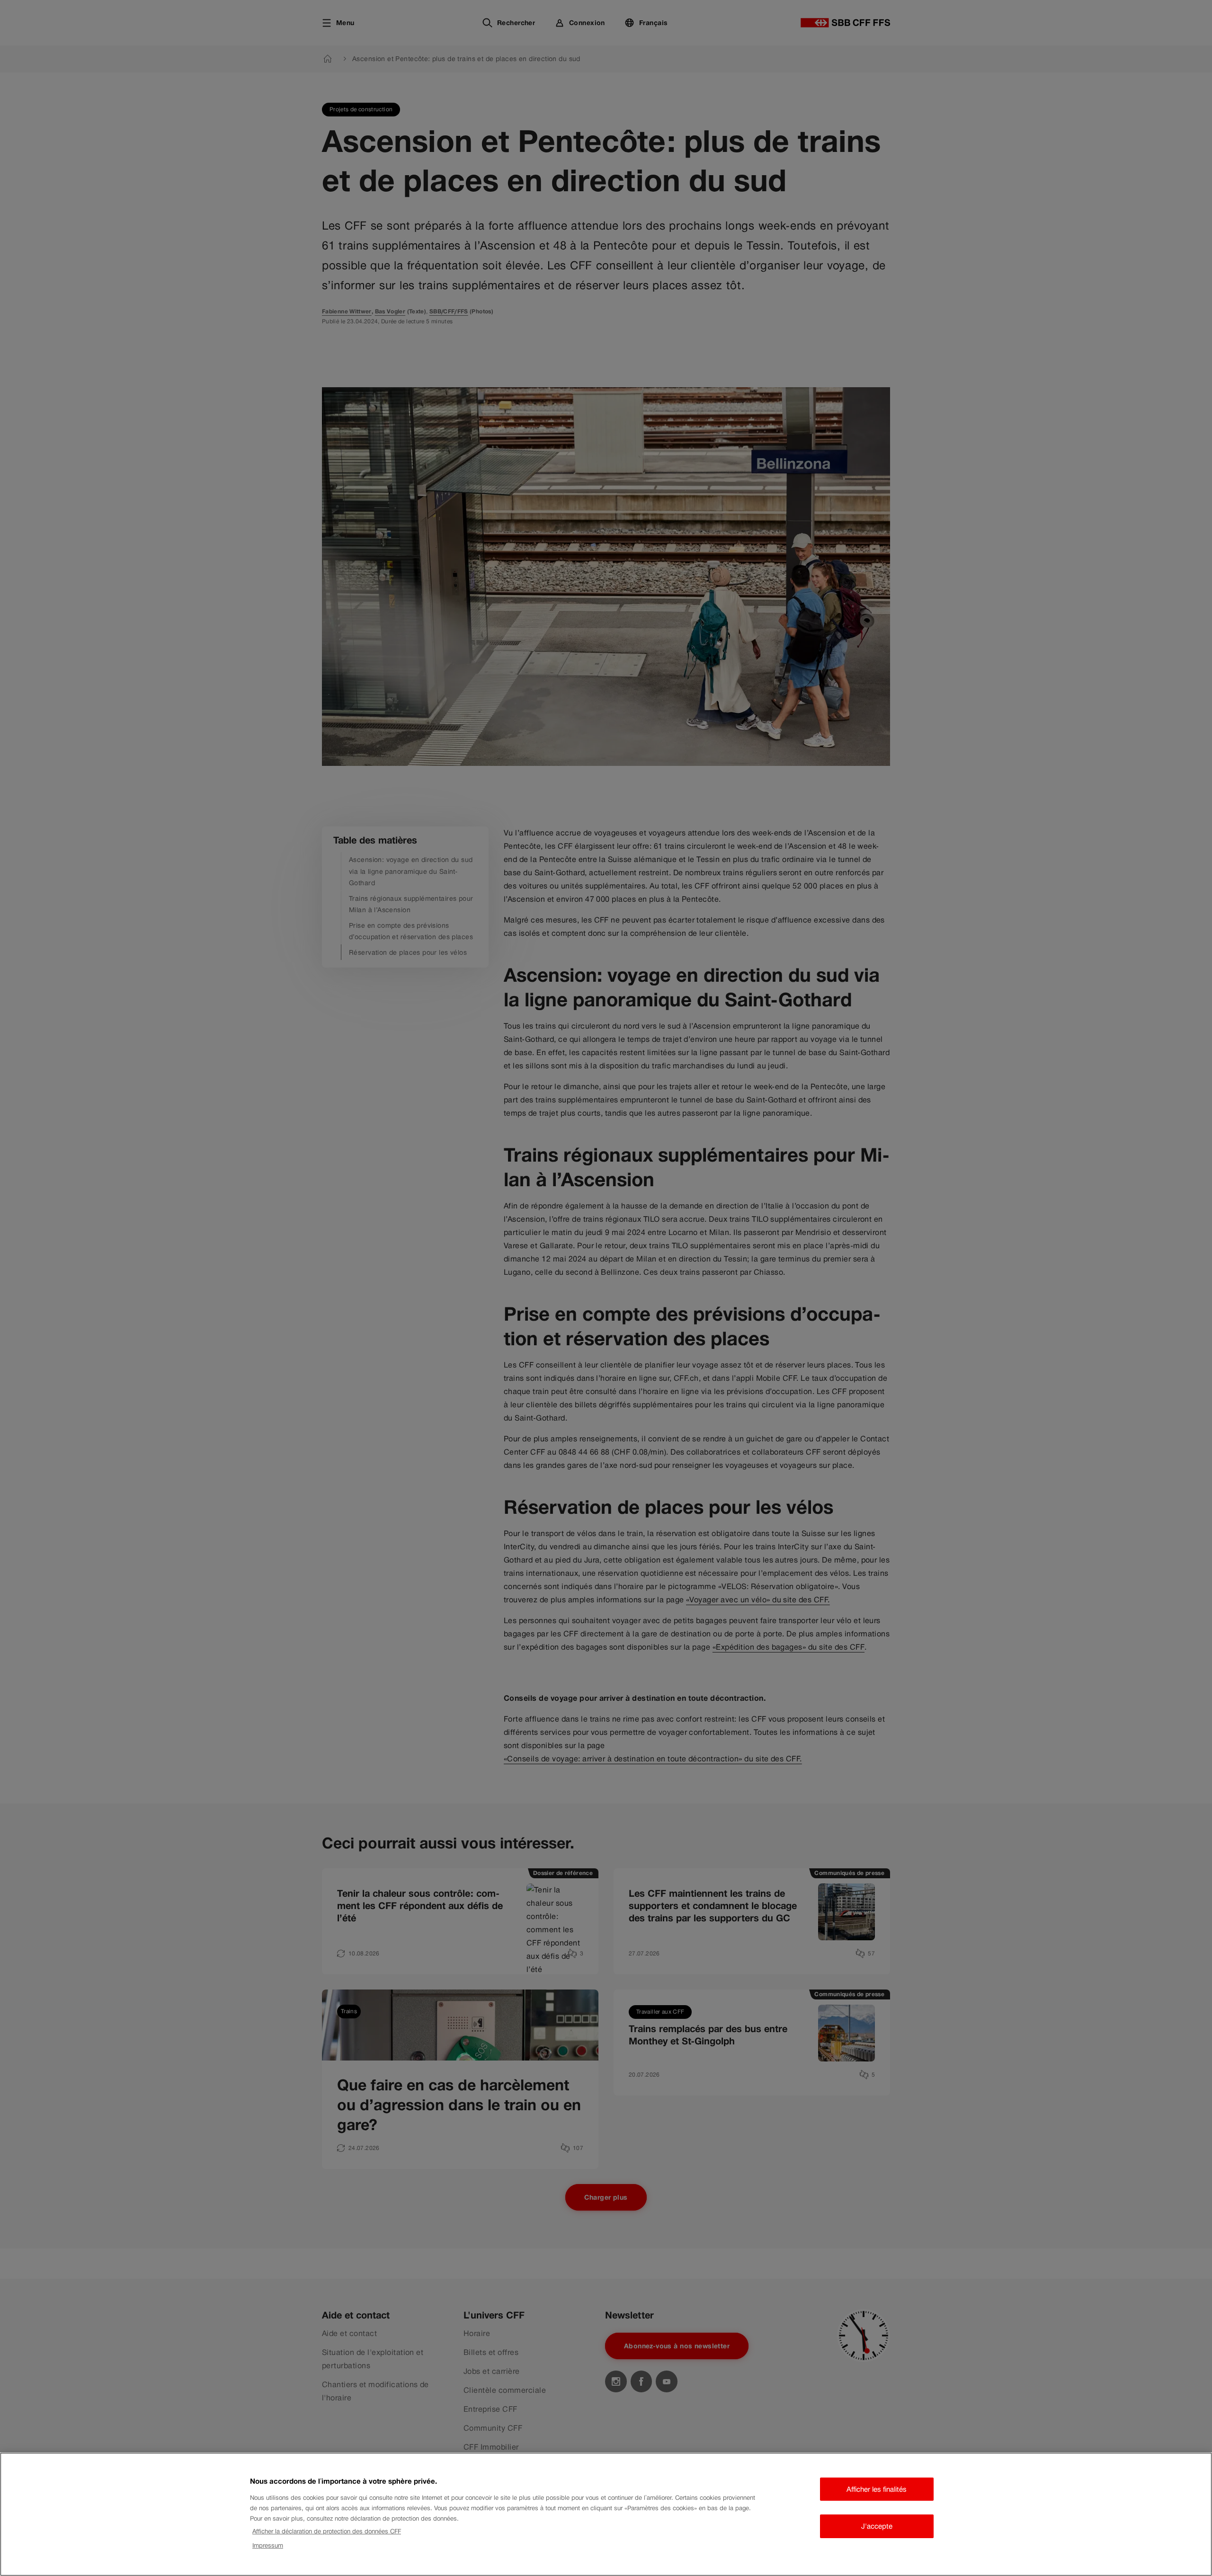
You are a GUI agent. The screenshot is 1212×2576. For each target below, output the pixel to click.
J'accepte (877, 2526)
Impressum (268, 2546)
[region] (606, 2514)
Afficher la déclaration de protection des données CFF (327, 2531)
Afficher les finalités (877, 2489)
